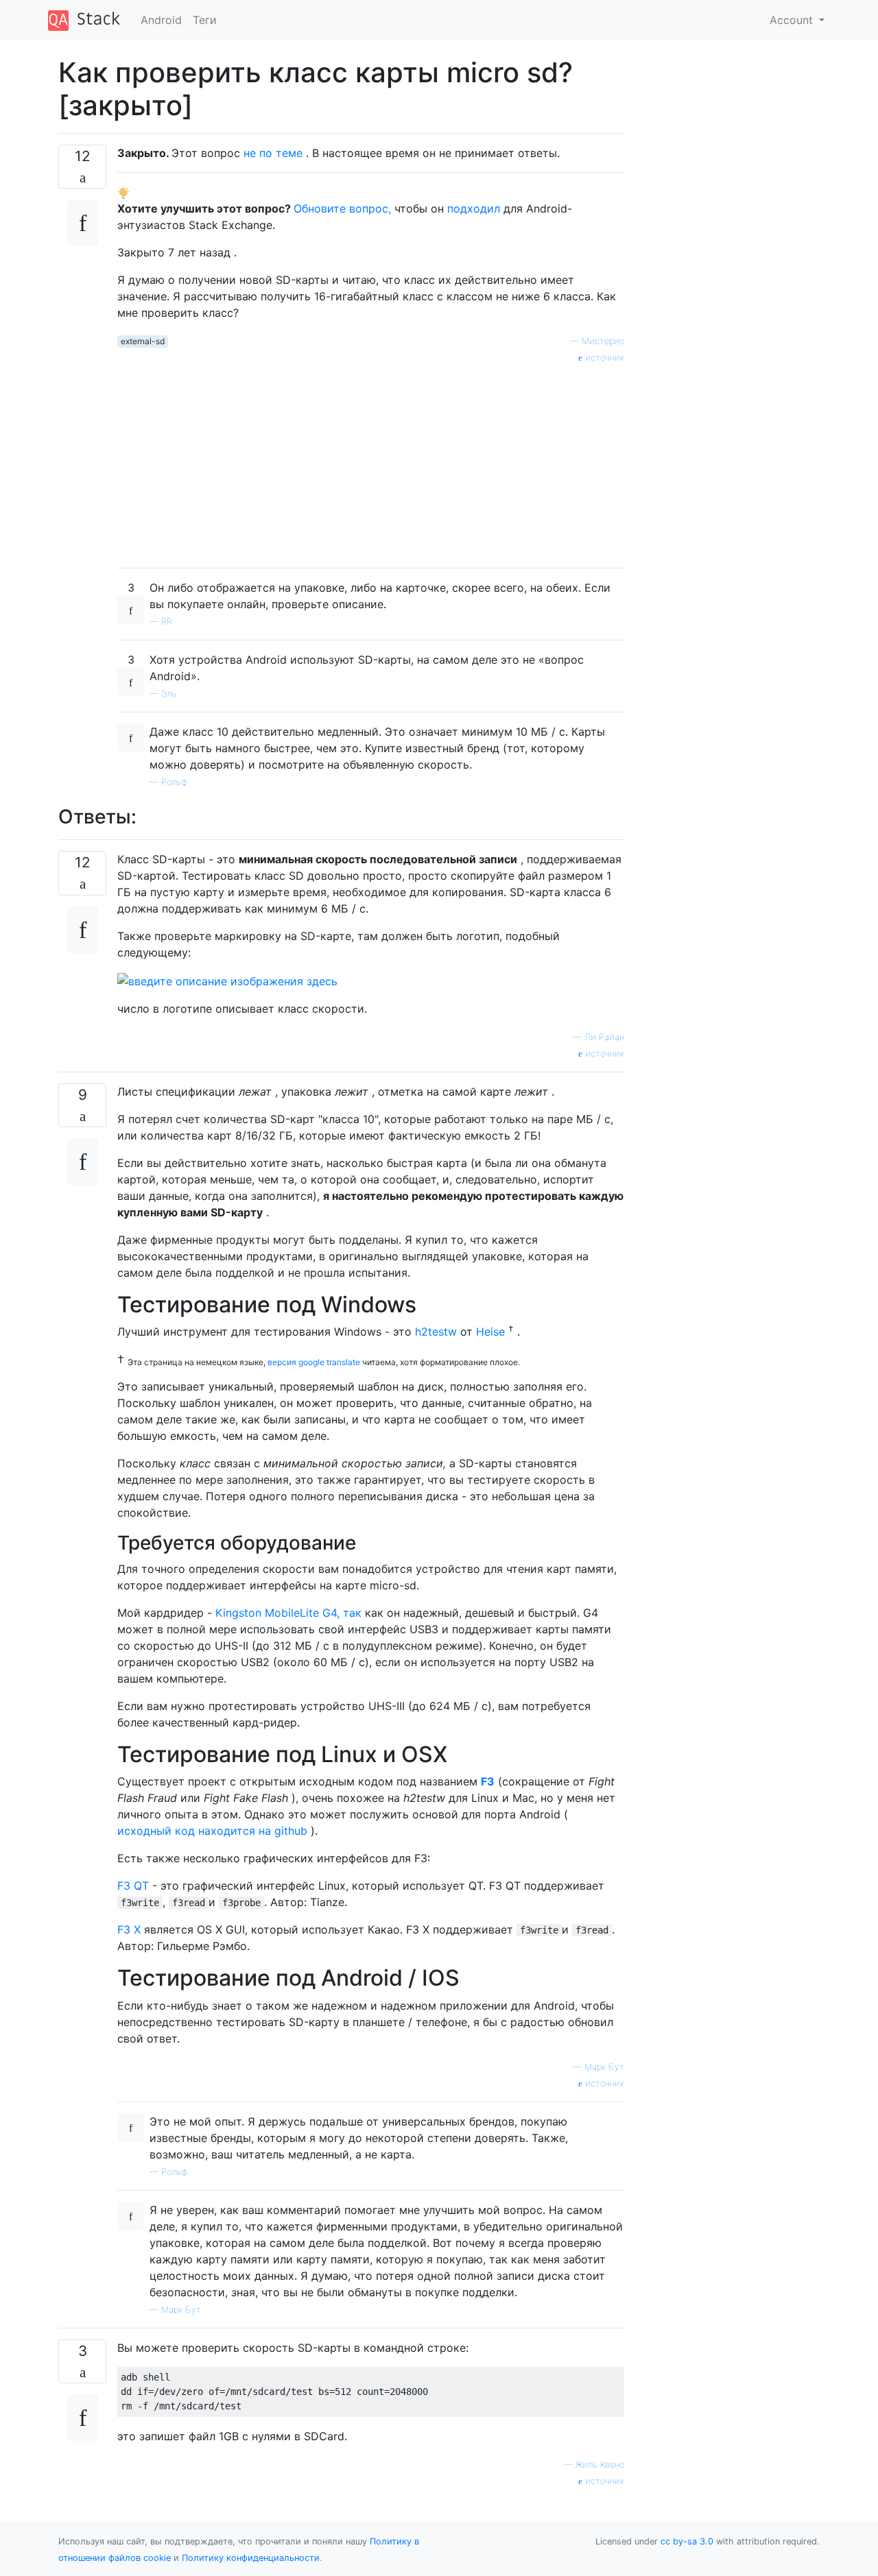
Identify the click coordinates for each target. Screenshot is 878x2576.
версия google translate (314, 1362)
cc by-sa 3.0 (687, 2541)
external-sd (143, 341)
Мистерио (603, 341)
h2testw (436, 1332)
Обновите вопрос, (342, 208)
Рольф (174, 782)
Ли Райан (604, 1037)
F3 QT (133, 1886)
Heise (492, 1332)
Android (161, 20)
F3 (488, 1781)
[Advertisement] (371, 461)
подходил (474, 208)
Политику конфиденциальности (251, 2558)
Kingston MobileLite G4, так (288, 1613)
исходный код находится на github (212, 1831)
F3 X (129, 1929)
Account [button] (793, 20)
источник (603, 358)
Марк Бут (604, 2067)
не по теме (273, 153)
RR (167, 622)
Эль (169, 694)
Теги (205, 20)
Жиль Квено (600, 2465)
